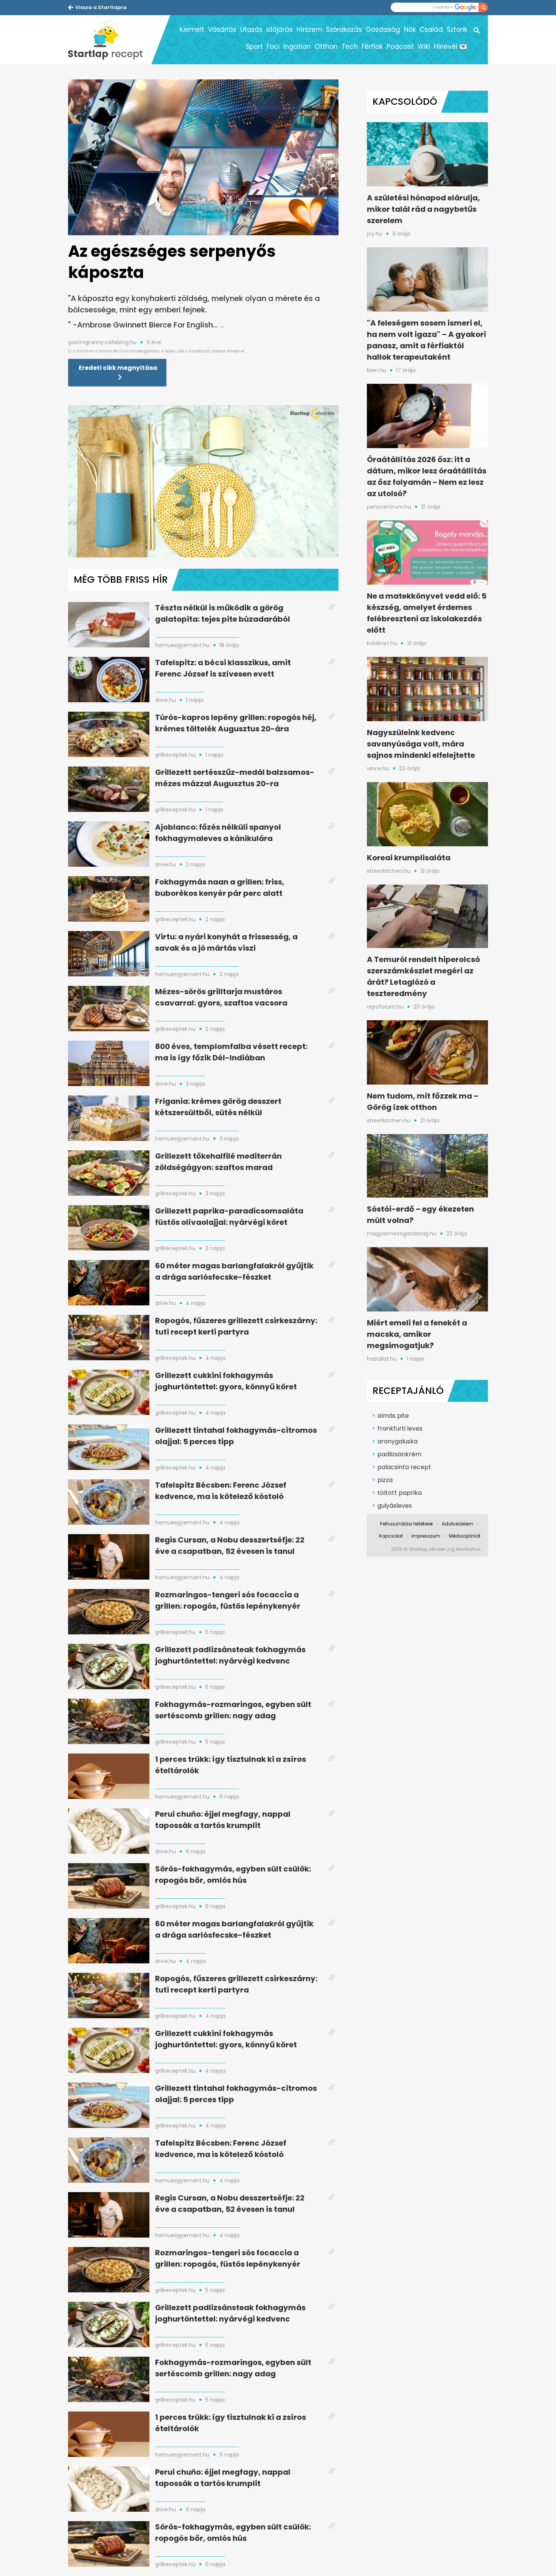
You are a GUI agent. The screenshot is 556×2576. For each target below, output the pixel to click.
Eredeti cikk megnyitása (118, 368)
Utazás (251, 29)
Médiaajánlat (465, 1536)
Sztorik (457, 29)
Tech (350, 47)
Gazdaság (383, 29)
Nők (410, 29)
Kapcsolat (391, 1536)
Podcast (400, 47)
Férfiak (372, 47)
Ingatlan (297, 47)
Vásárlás (222, 29)
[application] (203, 481)
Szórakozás (344, 29)
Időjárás (280, 29)
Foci (273, 47)
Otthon (326, 47)
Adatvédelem (457, 1524)
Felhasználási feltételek (407, 1524)
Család (431, 29)
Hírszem (309, 29)
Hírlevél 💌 (450, 47)
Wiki (424, 47)
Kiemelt (192, 29)
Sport (254, 47)
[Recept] (110, 40)
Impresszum (426, 1536)
